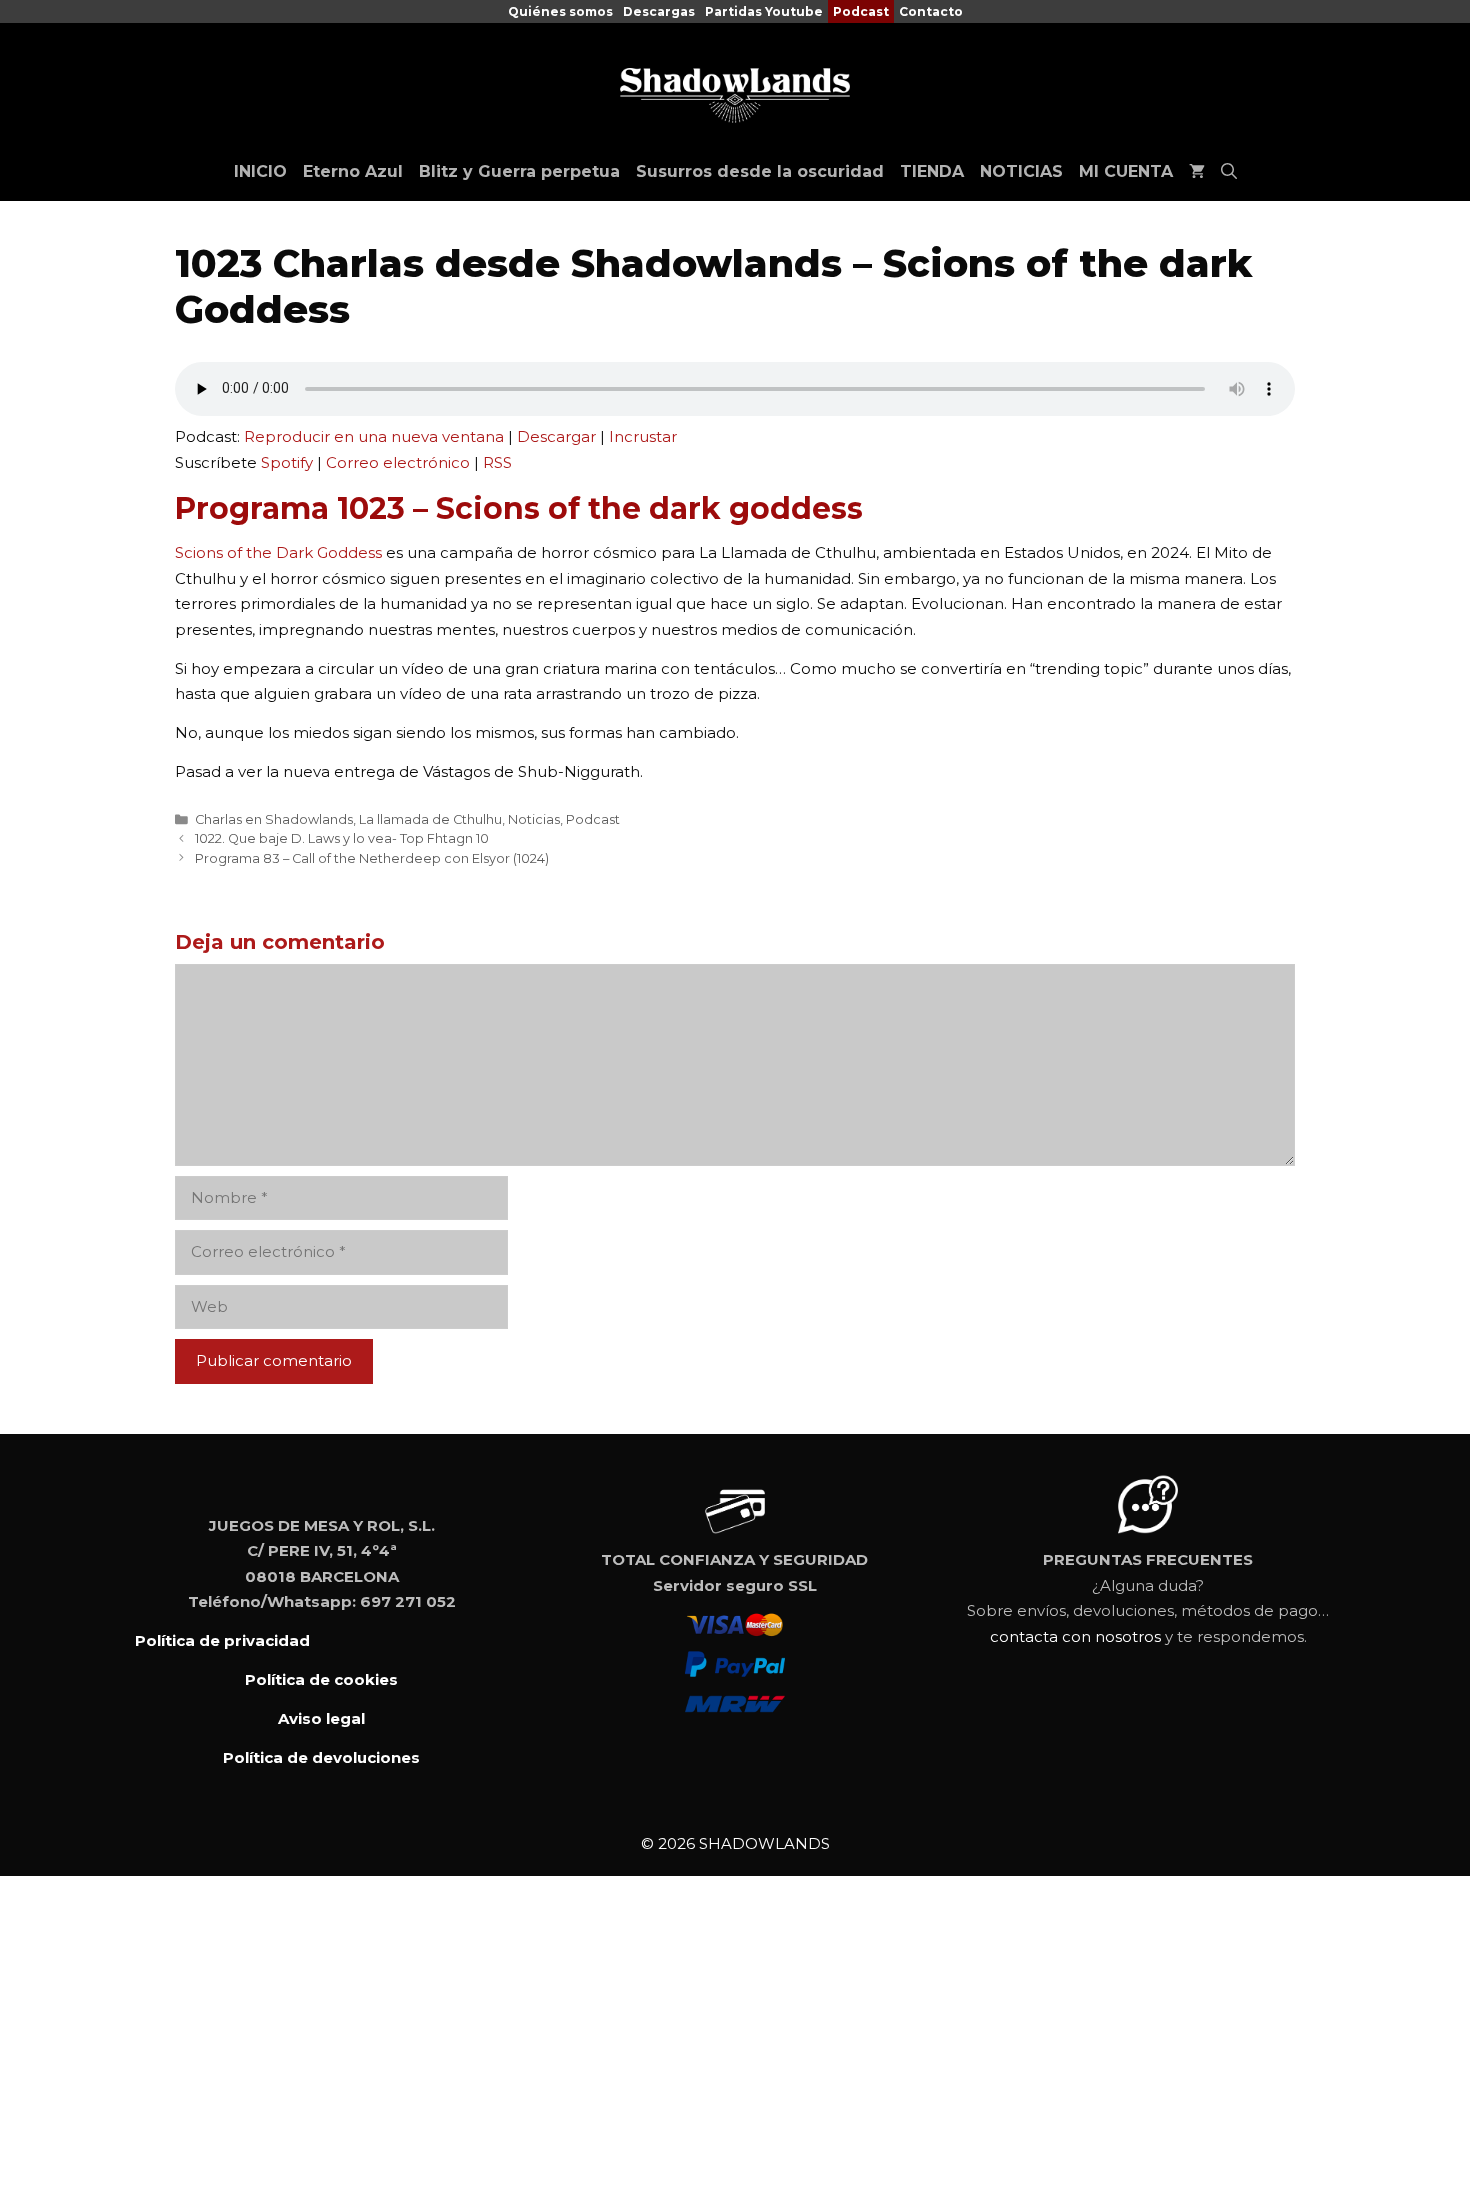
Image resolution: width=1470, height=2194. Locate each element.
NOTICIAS (1021, 171)
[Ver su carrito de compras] (1197, 172)
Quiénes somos (560, 11)
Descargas (659, 11)
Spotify (287, 462)
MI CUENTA (1126, 171)
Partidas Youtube (764, 11)
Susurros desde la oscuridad (760, 171)
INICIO (260, 171)
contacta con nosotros (1075, 1636)
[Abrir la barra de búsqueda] (1229, 172)
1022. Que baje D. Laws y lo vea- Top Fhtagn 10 (342, 838)
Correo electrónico (398, 462)
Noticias (534, 819)
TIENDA (932, 171)
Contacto (931, 11)
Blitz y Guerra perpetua (519, 171)
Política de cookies (321, 1679)
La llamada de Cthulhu (430, 819)
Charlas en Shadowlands (274, 819)
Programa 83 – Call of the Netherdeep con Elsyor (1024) (372, 858)
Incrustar (643, 436)
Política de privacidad (222, 1640)
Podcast (861, 11)
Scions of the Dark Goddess (278, 552)
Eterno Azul (353, 171)
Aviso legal (321, 1718)
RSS (497, 462)
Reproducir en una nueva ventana (374, 436)
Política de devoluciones (321, 1757)
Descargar (556, 436)
